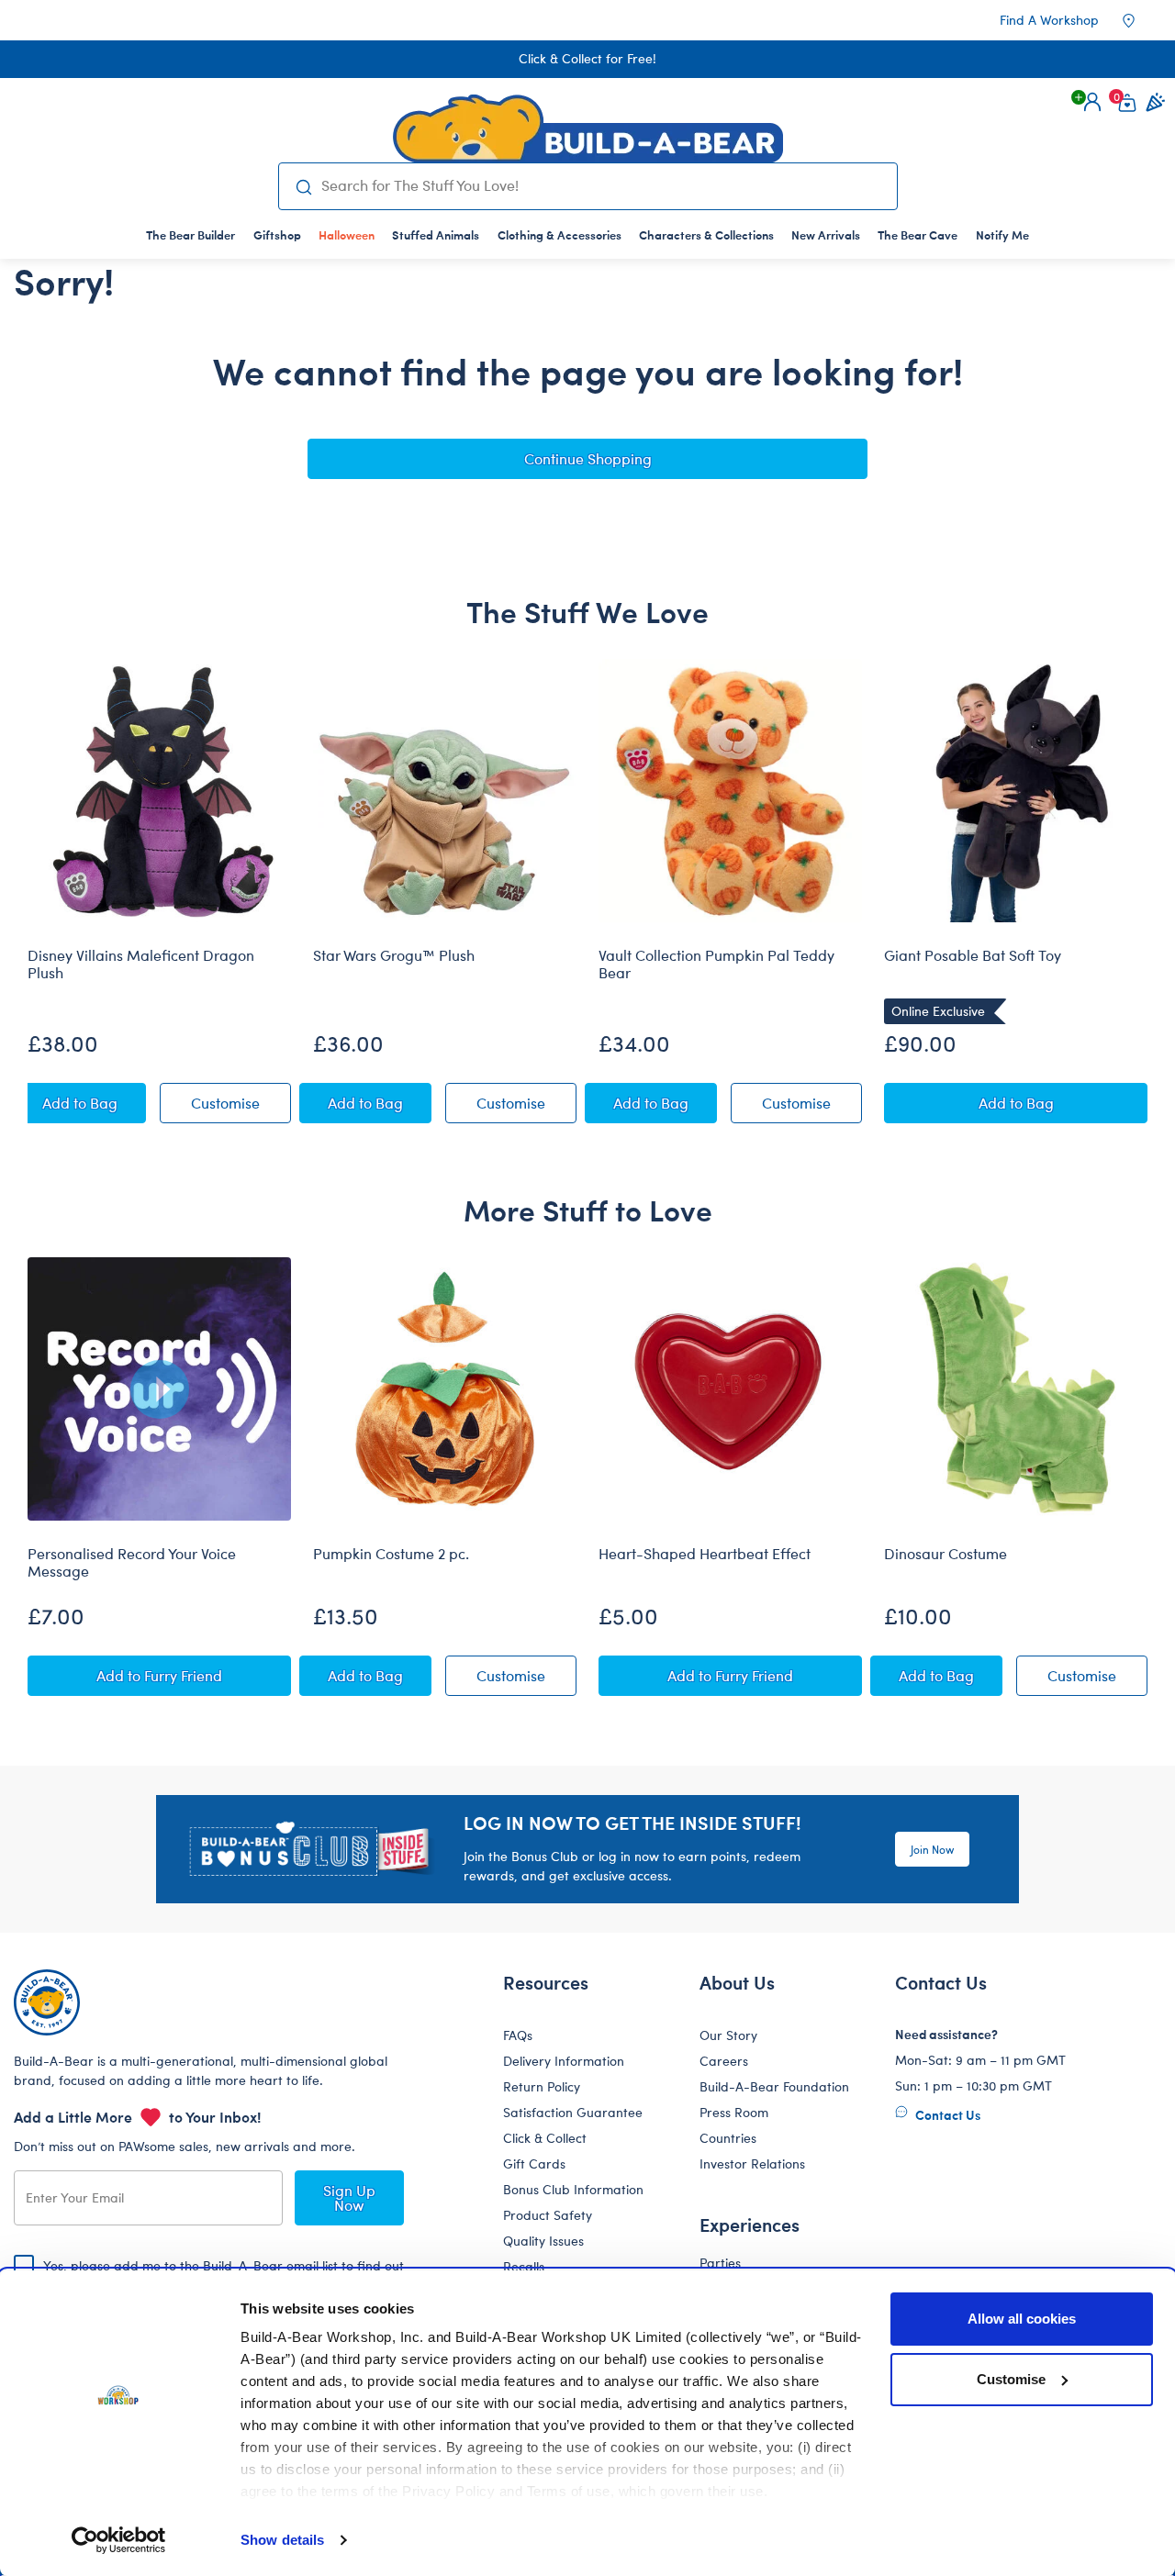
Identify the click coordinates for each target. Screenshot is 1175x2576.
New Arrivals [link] (826, 234)
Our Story (728, 2035)
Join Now (932, 1849)
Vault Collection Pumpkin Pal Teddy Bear (716, 964)
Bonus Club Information (573, 2189)
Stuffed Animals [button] (436, 234)
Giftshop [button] (277, 234)
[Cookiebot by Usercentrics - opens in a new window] (119, 2540)
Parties (720, 2263)
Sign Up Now (349, 2197)
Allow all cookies (1022, 2319)
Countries (728, 2138)
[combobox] (601, 185)
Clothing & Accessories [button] (560, 234)
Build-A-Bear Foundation (774, 2086)
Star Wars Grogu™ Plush (394, 955)
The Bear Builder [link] (190, 234)
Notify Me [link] (1002, 234)
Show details (282, 2540)
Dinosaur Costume (946, 1554)
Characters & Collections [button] (706, 234)
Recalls (524, 2266)
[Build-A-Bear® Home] (588, 128)
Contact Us (946, 2114)
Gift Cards (534, 2163)
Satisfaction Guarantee (573, 2112)
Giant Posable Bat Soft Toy (973, 955)
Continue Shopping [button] (588, 458)
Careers (724, 2061)
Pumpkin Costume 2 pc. (391, 1554)
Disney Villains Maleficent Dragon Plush (141, 964)
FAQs (518, 2035)
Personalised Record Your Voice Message (132, 1562)
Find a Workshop (1049, 20)
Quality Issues (543, 2241)
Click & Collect (545, 2138)
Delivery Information (564, 2061)
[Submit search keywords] (304, 186)
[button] (1092, 102)
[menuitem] (191, 234)
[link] (346, 234)
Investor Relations (752, 2163)
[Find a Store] (1141, 20)
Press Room (734, 2112)
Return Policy (542, 2086)
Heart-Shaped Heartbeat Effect (705, 1554)
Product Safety (548, 2215)
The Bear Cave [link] (918, 234)
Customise (1011, 2379)
